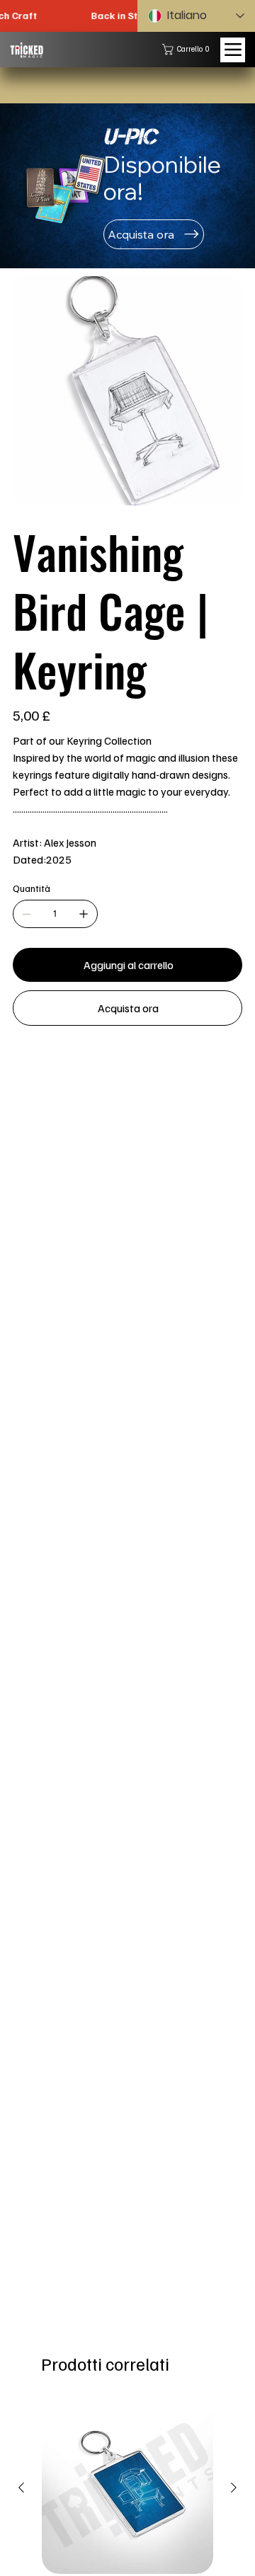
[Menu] (233, 50)
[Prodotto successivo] (234, 2488)
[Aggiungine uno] (84, 914)
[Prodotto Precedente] (21, 2488)
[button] (189, 49)
